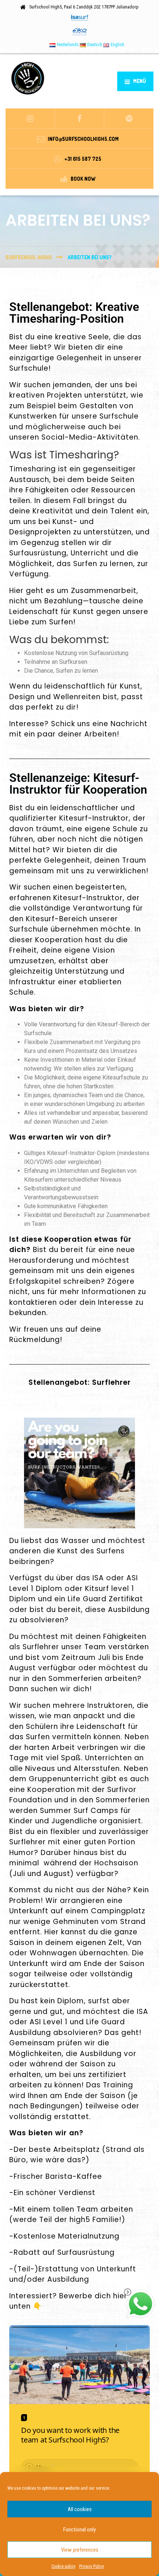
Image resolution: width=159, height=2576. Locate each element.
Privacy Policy (92, 2566)
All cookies (80, 2509)
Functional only (79, 2530)
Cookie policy (63, 2566)
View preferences (80, 2550)
